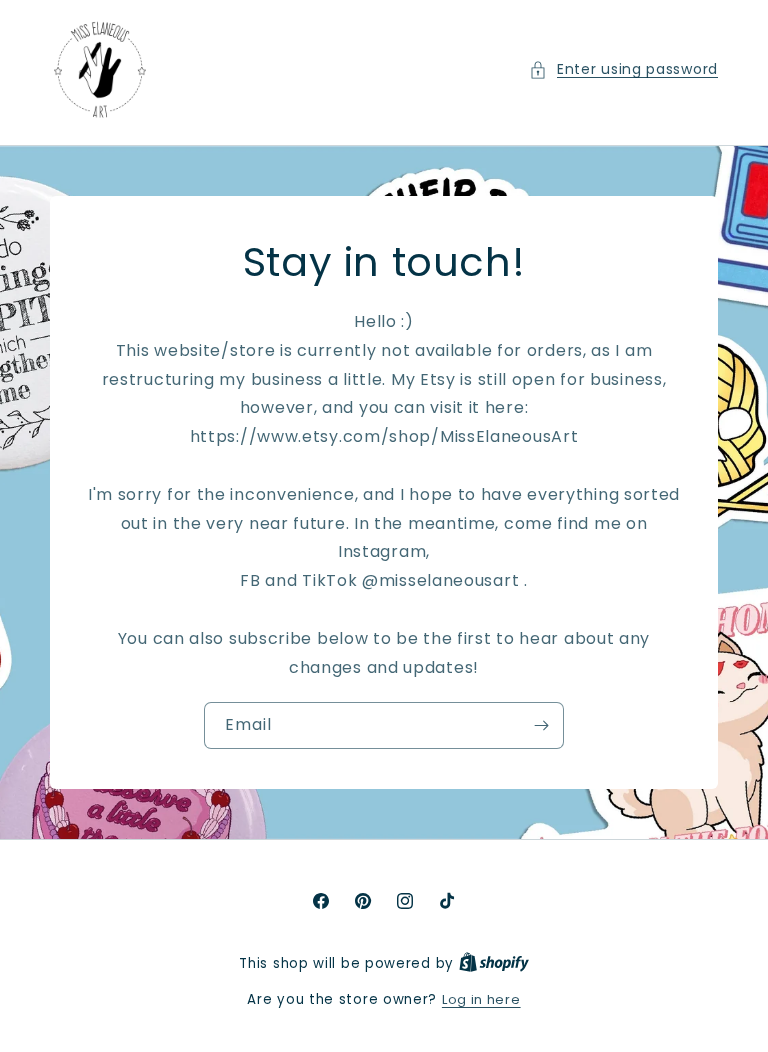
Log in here (481, 999)
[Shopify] (494, 963)
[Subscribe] (541, 725)
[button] (623, 69)
